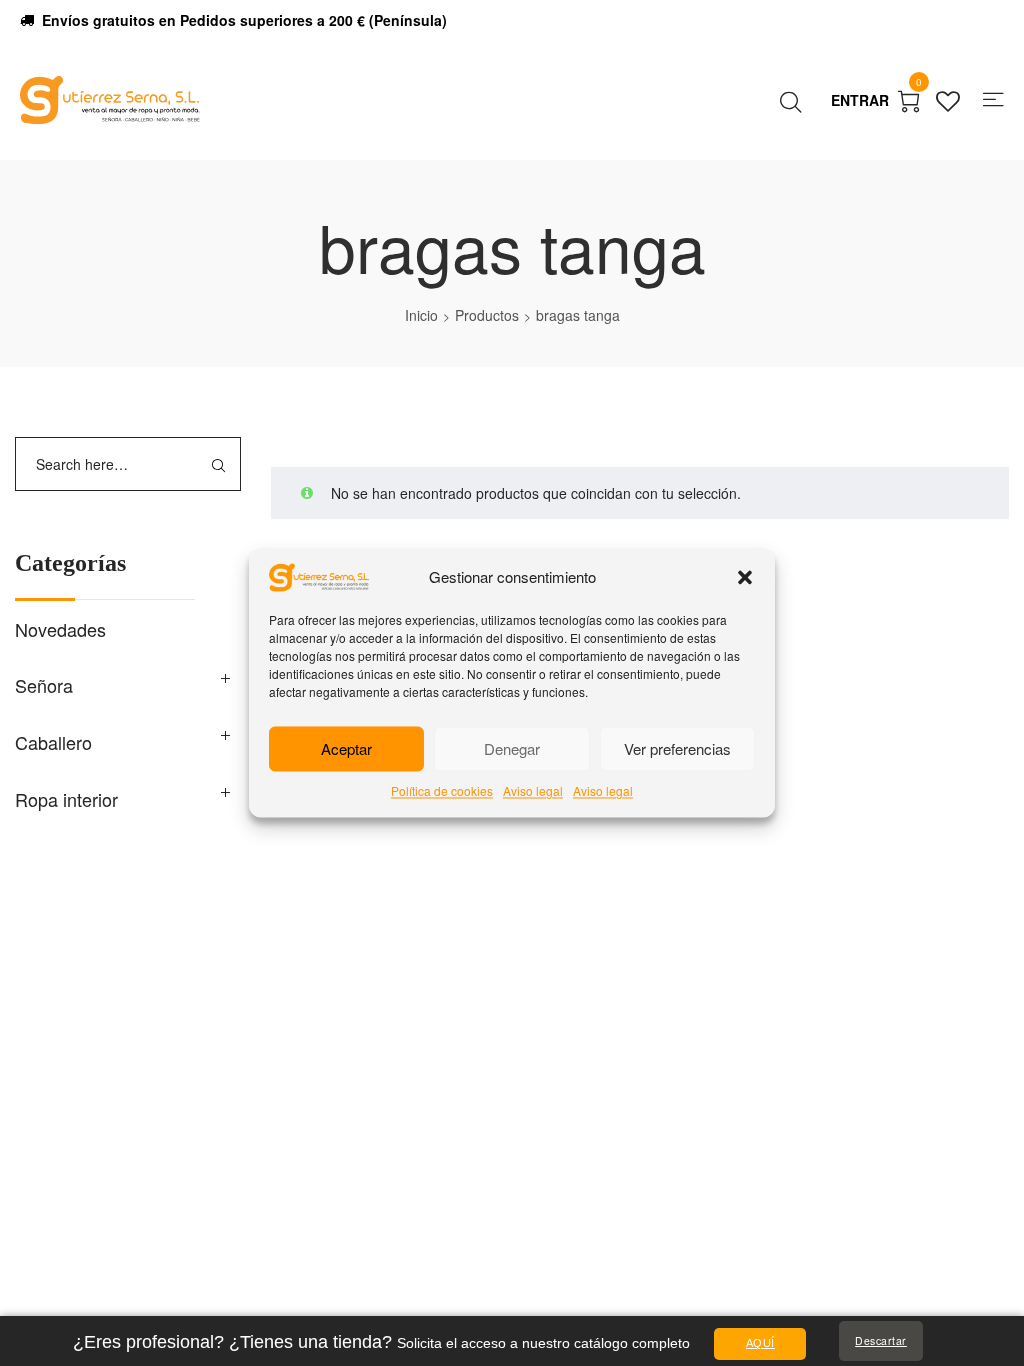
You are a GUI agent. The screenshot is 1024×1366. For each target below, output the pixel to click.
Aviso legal (533, 791)
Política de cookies (442, 791)
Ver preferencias (677, 748)
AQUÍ (760, 1343)
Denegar (512, 748)
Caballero (53, 742)
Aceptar (346, 748)
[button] (745, 578)
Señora (44, 685)
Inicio (421, 315)
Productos (487, 315)
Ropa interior (66, 799)
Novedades (60, 629)
